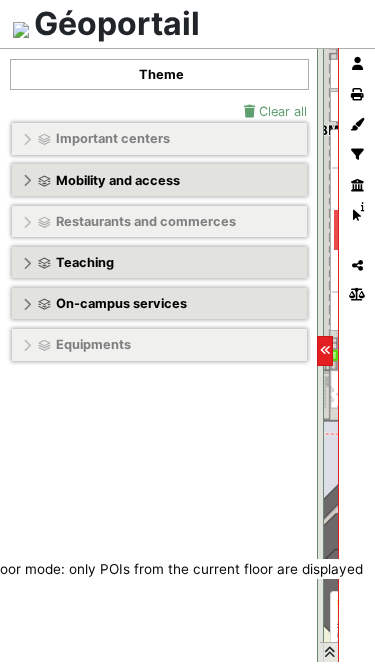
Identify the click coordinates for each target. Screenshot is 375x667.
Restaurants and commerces (146, 221)
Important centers (113, 138)
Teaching (85, 262)
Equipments (93, 344)
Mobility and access (118, 180)
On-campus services (121, 303)
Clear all (281, 111)
